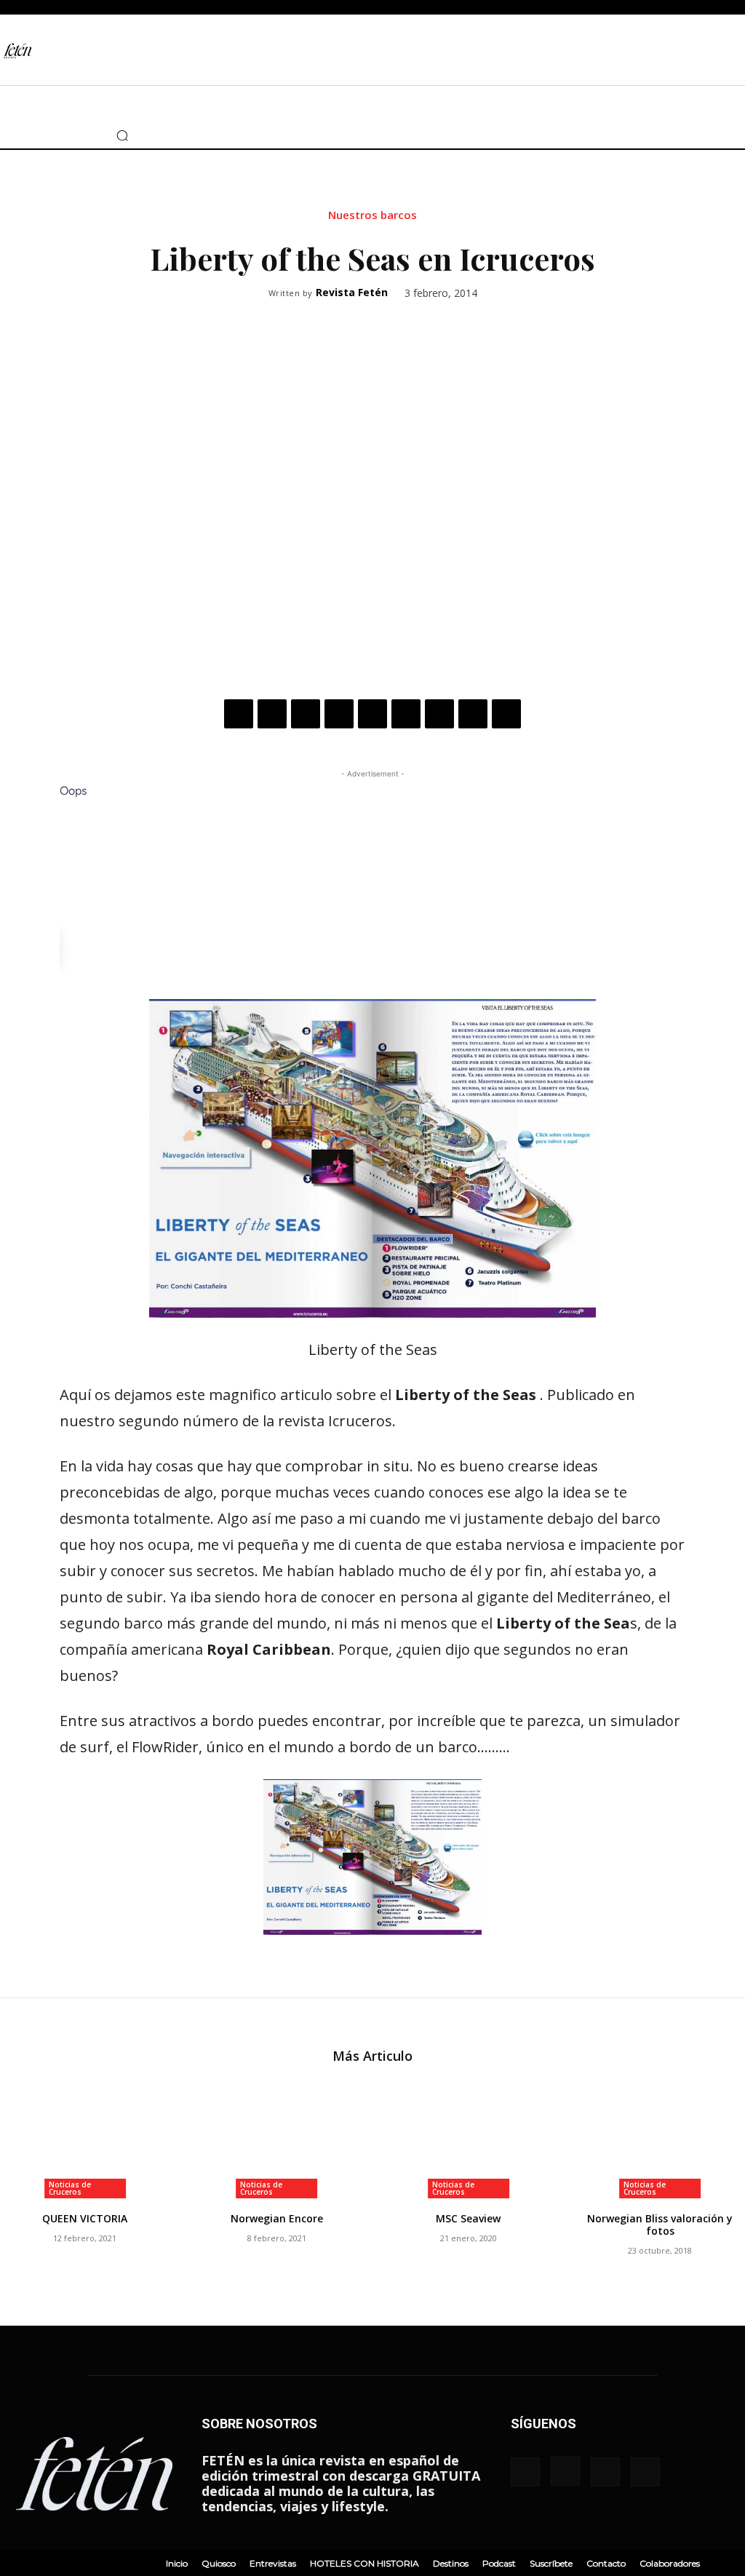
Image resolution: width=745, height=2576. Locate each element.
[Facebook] (11, 135)
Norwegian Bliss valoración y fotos (660, 2225)
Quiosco (219, 2563)
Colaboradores (670, 2563)
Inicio (177, 2563)
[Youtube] (76, 135)
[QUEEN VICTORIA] (85, 2139)
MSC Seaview (468, 2218)
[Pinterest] (306, 714)
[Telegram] (473, 714)
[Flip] (506, 714)
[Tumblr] (439, 714)
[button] (122, 135)
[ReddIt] (406, 714)
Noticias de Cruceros (70, 2188)
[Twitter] (55, 135)
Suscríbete (551, 2563)
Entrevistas (273, 2563)
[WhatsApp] (339, 714)
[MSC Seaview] (469, 2139)
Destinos (451, 2563)
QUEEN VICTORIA (85, 2218)
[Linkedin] (372, 714)
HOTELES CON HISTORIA (364, 2563)
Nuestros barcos (372, 215)
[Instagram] (33, 135)
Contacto (606, 2563)
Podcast (499, 2563)
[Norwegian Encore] (277, 2139)
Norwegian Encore (277, 2218)
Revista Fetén (352, 293)
